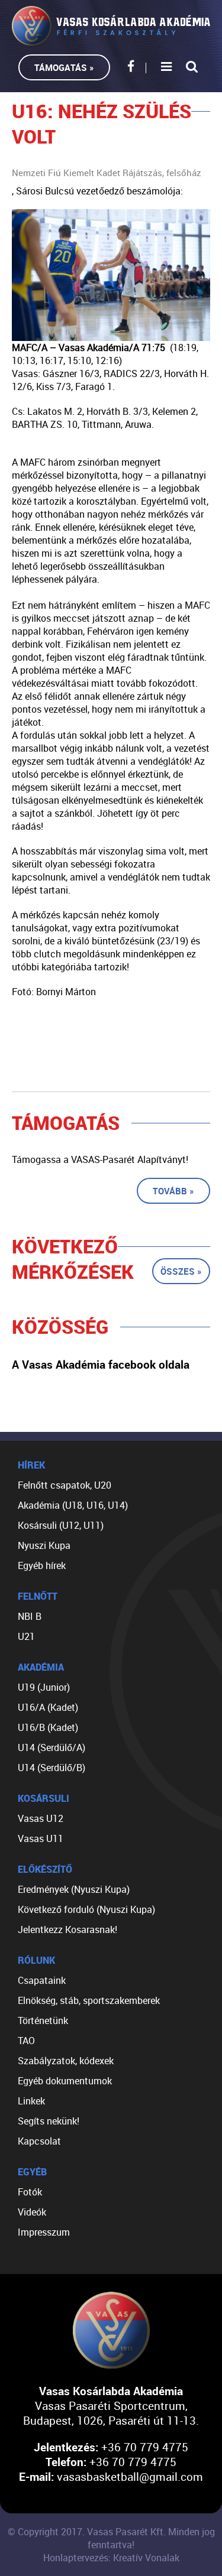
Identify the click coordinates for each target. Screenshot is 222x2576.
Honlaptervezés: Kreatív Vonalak (111, 2558)
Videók (32, 2212)
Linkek (31, 2101)
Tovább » (173, 1191)
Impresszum (44, 2232)
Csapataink (42, 1980)
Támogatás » (64, 67)
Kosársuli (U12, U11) (61, 1525)
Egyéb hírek (42, 1565)
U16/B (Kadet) (48, 1727)
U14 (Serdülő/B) (52, 1768)
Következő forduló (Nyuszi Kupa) (86, 1909)
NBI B (30, 1616)
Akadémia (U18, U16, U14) (73, 1505)
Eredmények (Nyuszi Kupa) (74, 1889)
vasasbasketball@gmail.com (130, 2476)
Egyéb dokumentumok (65, 2081)
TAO (26, 2041)
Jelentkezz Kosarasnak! (67, 1929)
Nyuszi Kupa (44, 1545)
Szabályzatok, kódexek (66, 2061)
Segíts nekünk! (49, 2121)
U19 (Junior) (44, 1687)
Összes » (181, 1271)
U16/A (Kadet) (48, 1707)
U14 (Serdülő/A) (52, 1747)
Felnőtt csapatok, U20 (65, 1485)
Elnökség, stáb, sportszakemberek (89, 2000)
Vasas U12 (41, 1818)
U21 (26, 1636)
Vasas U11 (41, 1838)
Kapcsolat (39, 2141)
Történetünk (43, 2020)
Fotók (30, 2192)
